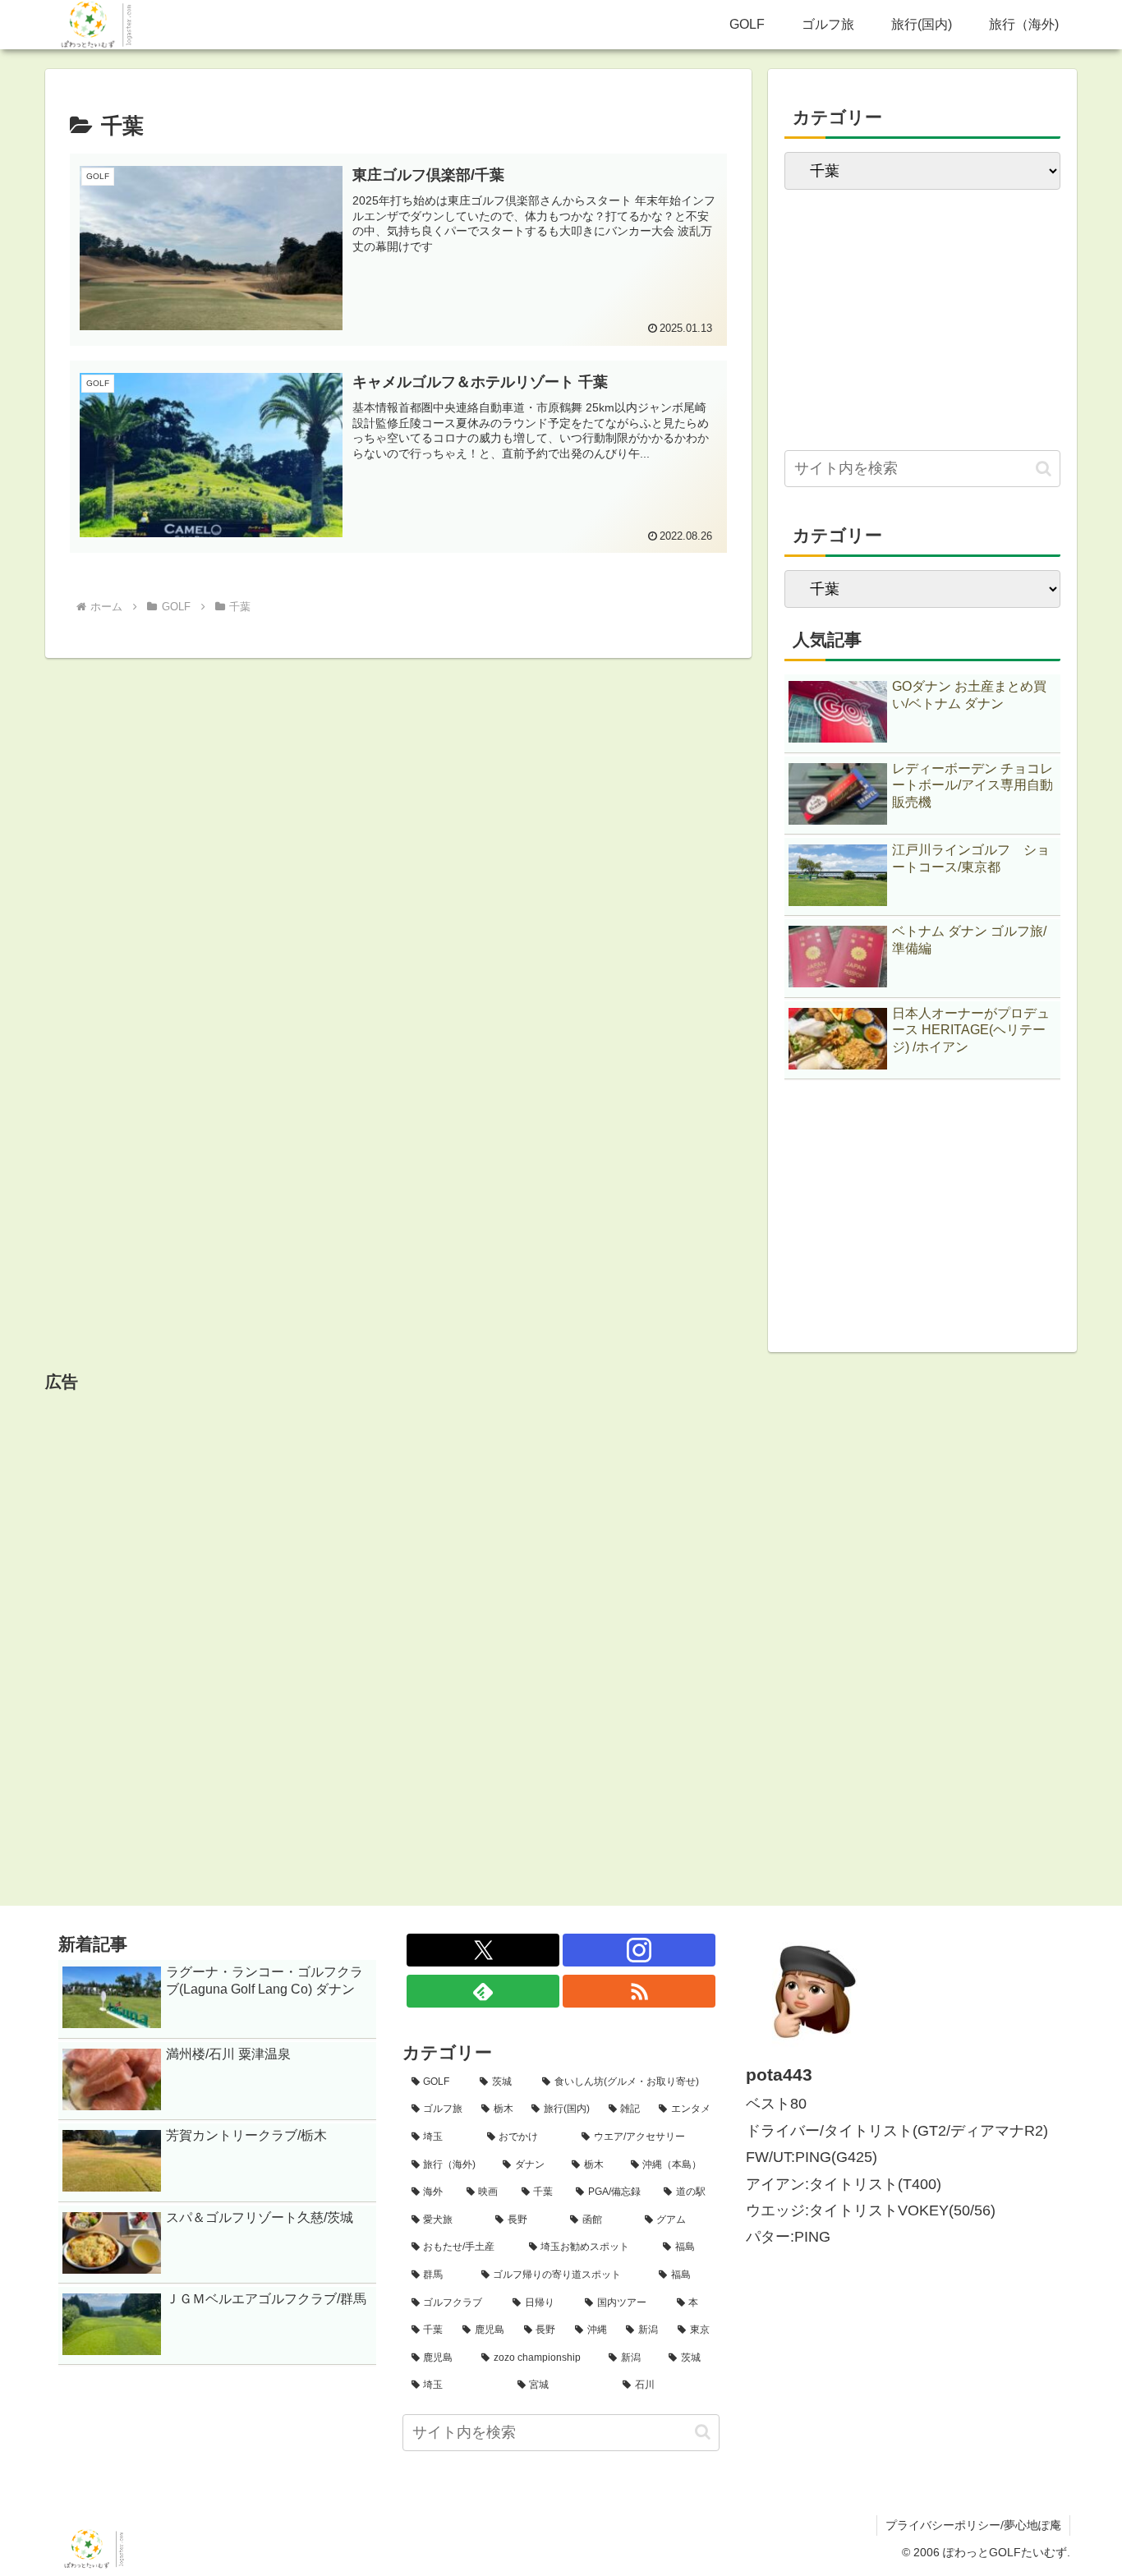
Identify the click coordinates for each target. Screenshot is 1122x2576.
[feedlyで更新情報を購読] (483, 1991)
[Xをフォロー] (483, 1950)
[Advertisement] (922, 312)
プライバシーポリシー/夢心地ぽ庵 (973, 2525)
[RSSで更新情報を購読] (639, 1991)
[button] (1044, 469)
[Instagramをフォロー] (639, 1950)
